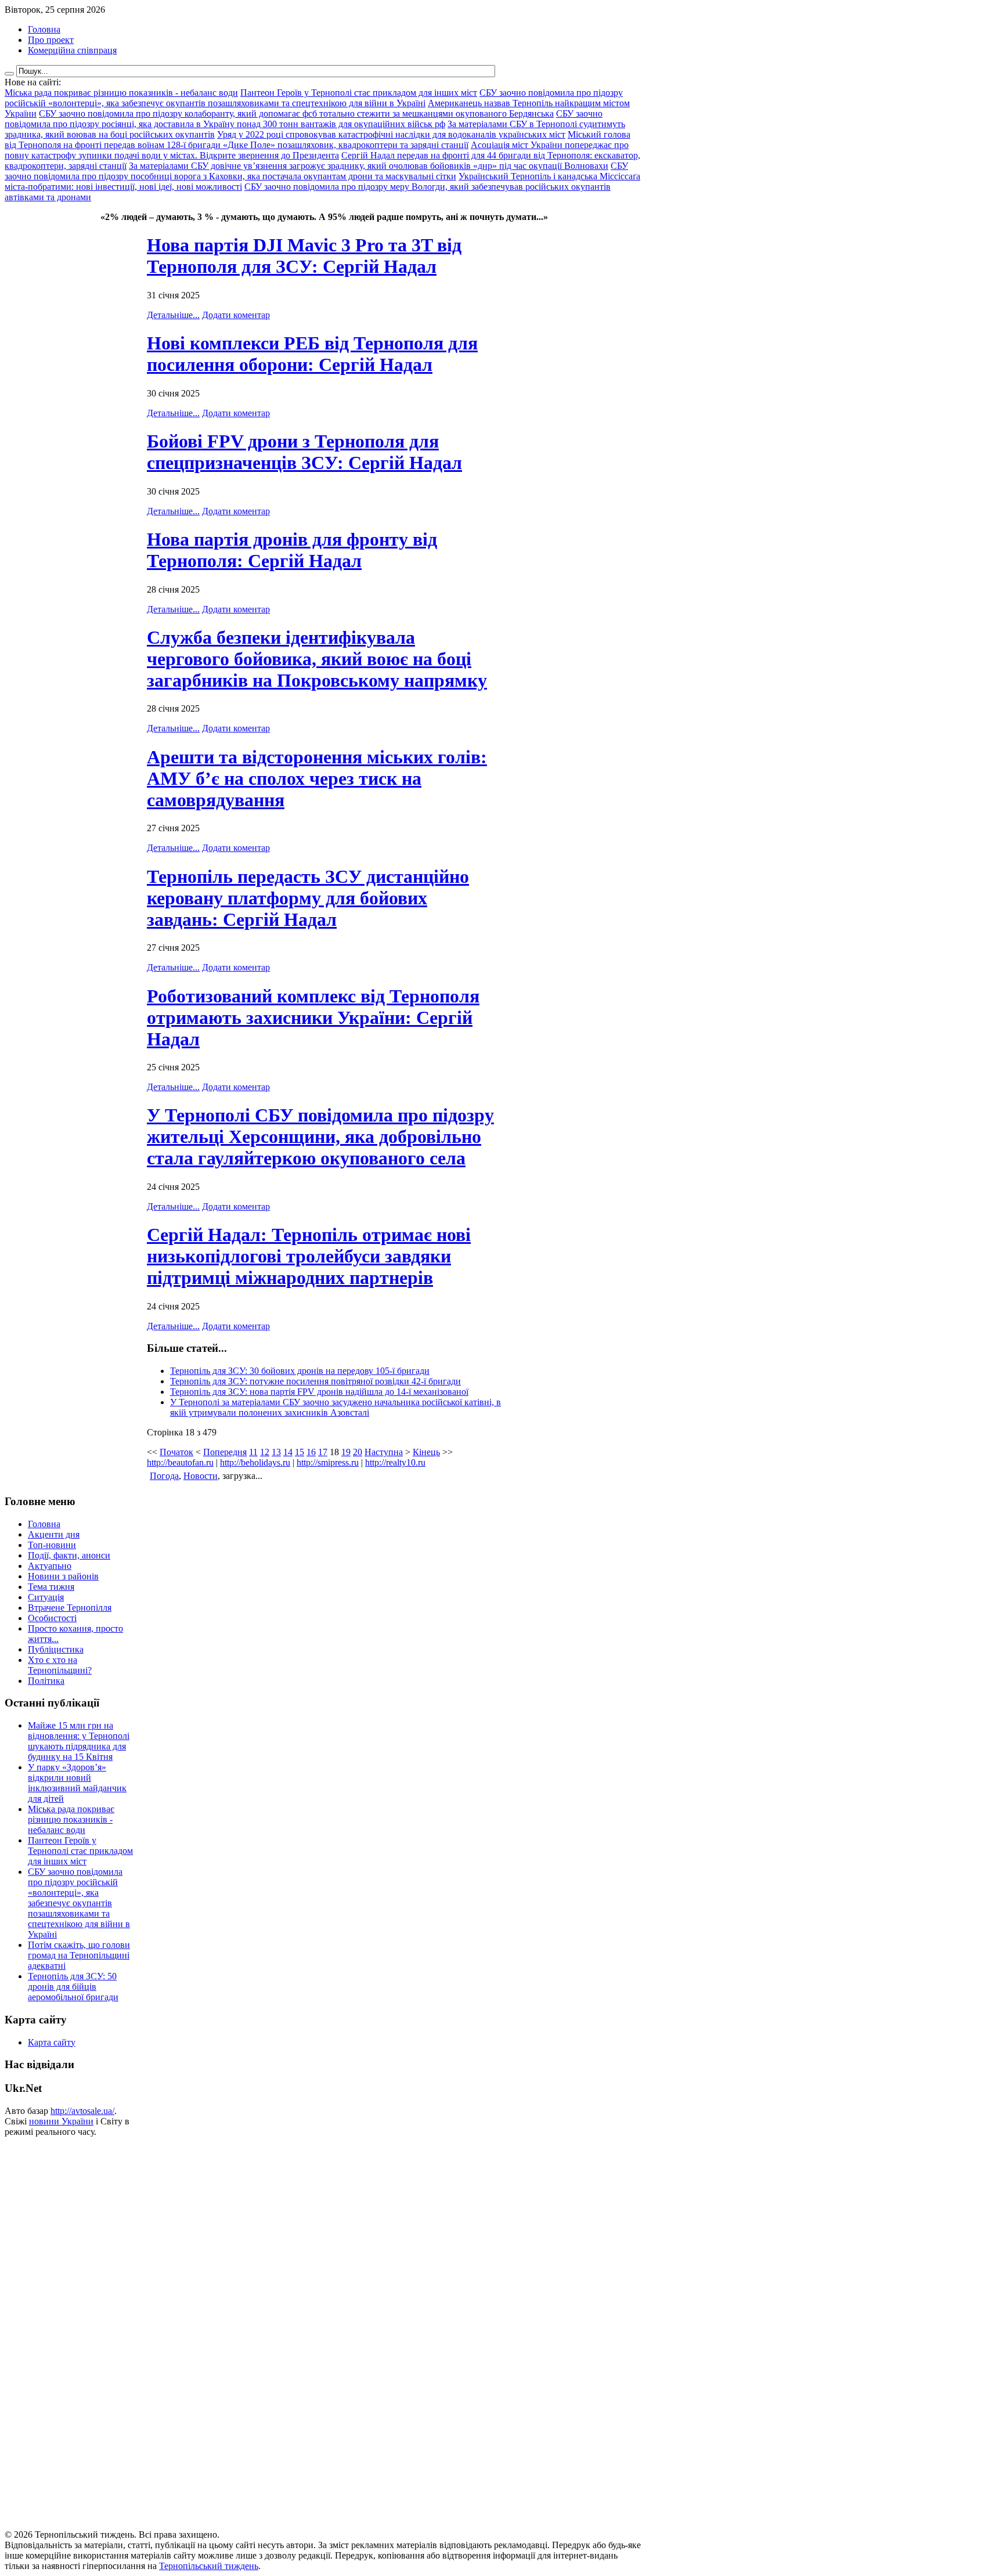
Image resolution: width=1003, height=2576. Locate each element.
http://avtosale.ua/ (82, 2111)
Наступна (384, 1452)
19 (346, 1452)
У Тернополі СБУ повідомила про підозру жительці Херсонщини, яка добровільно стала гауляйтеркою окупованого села (320, 1137)
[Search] (9, 74)
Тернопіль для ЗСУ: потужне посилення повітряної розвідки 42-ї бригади (315, 1381)
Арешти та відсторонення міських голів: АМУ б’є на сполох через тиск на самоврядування (317, 778)
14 (288, 1452)
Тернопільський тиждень (209, 2566)
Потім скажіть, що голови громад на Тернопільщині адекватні (79, 1955)
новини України (61, 2121)
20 (358, 1452)
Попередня (225, 1452)
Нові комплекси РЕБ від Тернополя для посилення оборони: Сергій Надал (312, 354)
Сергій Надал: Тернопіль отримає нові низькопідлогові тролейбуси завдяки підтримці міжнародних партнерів (309, 1256)
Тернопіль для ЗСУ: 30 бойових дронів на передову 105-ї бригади (300, 1371)
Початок (176, 1452)
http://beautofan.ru (180, 1462)
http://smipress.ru (328, 1462)
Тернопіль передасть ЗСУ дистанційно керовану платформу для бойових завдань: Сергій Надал (308, 898)
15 (300, 1452)
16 (311, 1452)
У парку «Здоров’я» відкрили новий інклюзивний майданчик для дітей (77, 1783)
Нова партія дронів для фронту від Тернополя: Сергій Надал (292, 550)
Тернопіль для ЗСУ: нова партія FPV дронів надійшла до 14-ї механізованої (319, 1392)
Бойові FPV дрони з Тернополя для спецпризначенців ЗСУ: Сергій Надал (304, 452)
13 (276, 1452)
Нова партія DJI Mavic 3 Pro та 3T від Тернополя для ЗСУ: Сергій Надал (304, 256)
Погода (164, 1476)
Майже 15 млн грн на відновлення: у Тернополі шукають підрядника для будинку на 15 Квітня (79, 1741)
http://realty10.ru (395, 1462)
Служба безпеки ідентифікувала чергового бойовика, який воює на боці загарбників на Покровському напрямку (317, 659)
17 (323, 1452)
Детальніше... (173, 315)
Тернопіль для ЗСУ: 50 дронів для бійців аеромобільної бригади (73, 1987)
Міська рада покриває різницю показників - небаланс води (71, 1819)
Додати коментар (236, 315)
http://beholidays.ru (255, 1462)
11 (253, 1452)
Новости (201, 1476)
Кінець (426, 1452)
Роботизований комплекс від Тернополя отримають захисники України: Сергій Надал (313, 1018)
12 (265, 1452)
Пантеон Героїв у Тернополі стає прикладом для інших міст (80, 1851)
